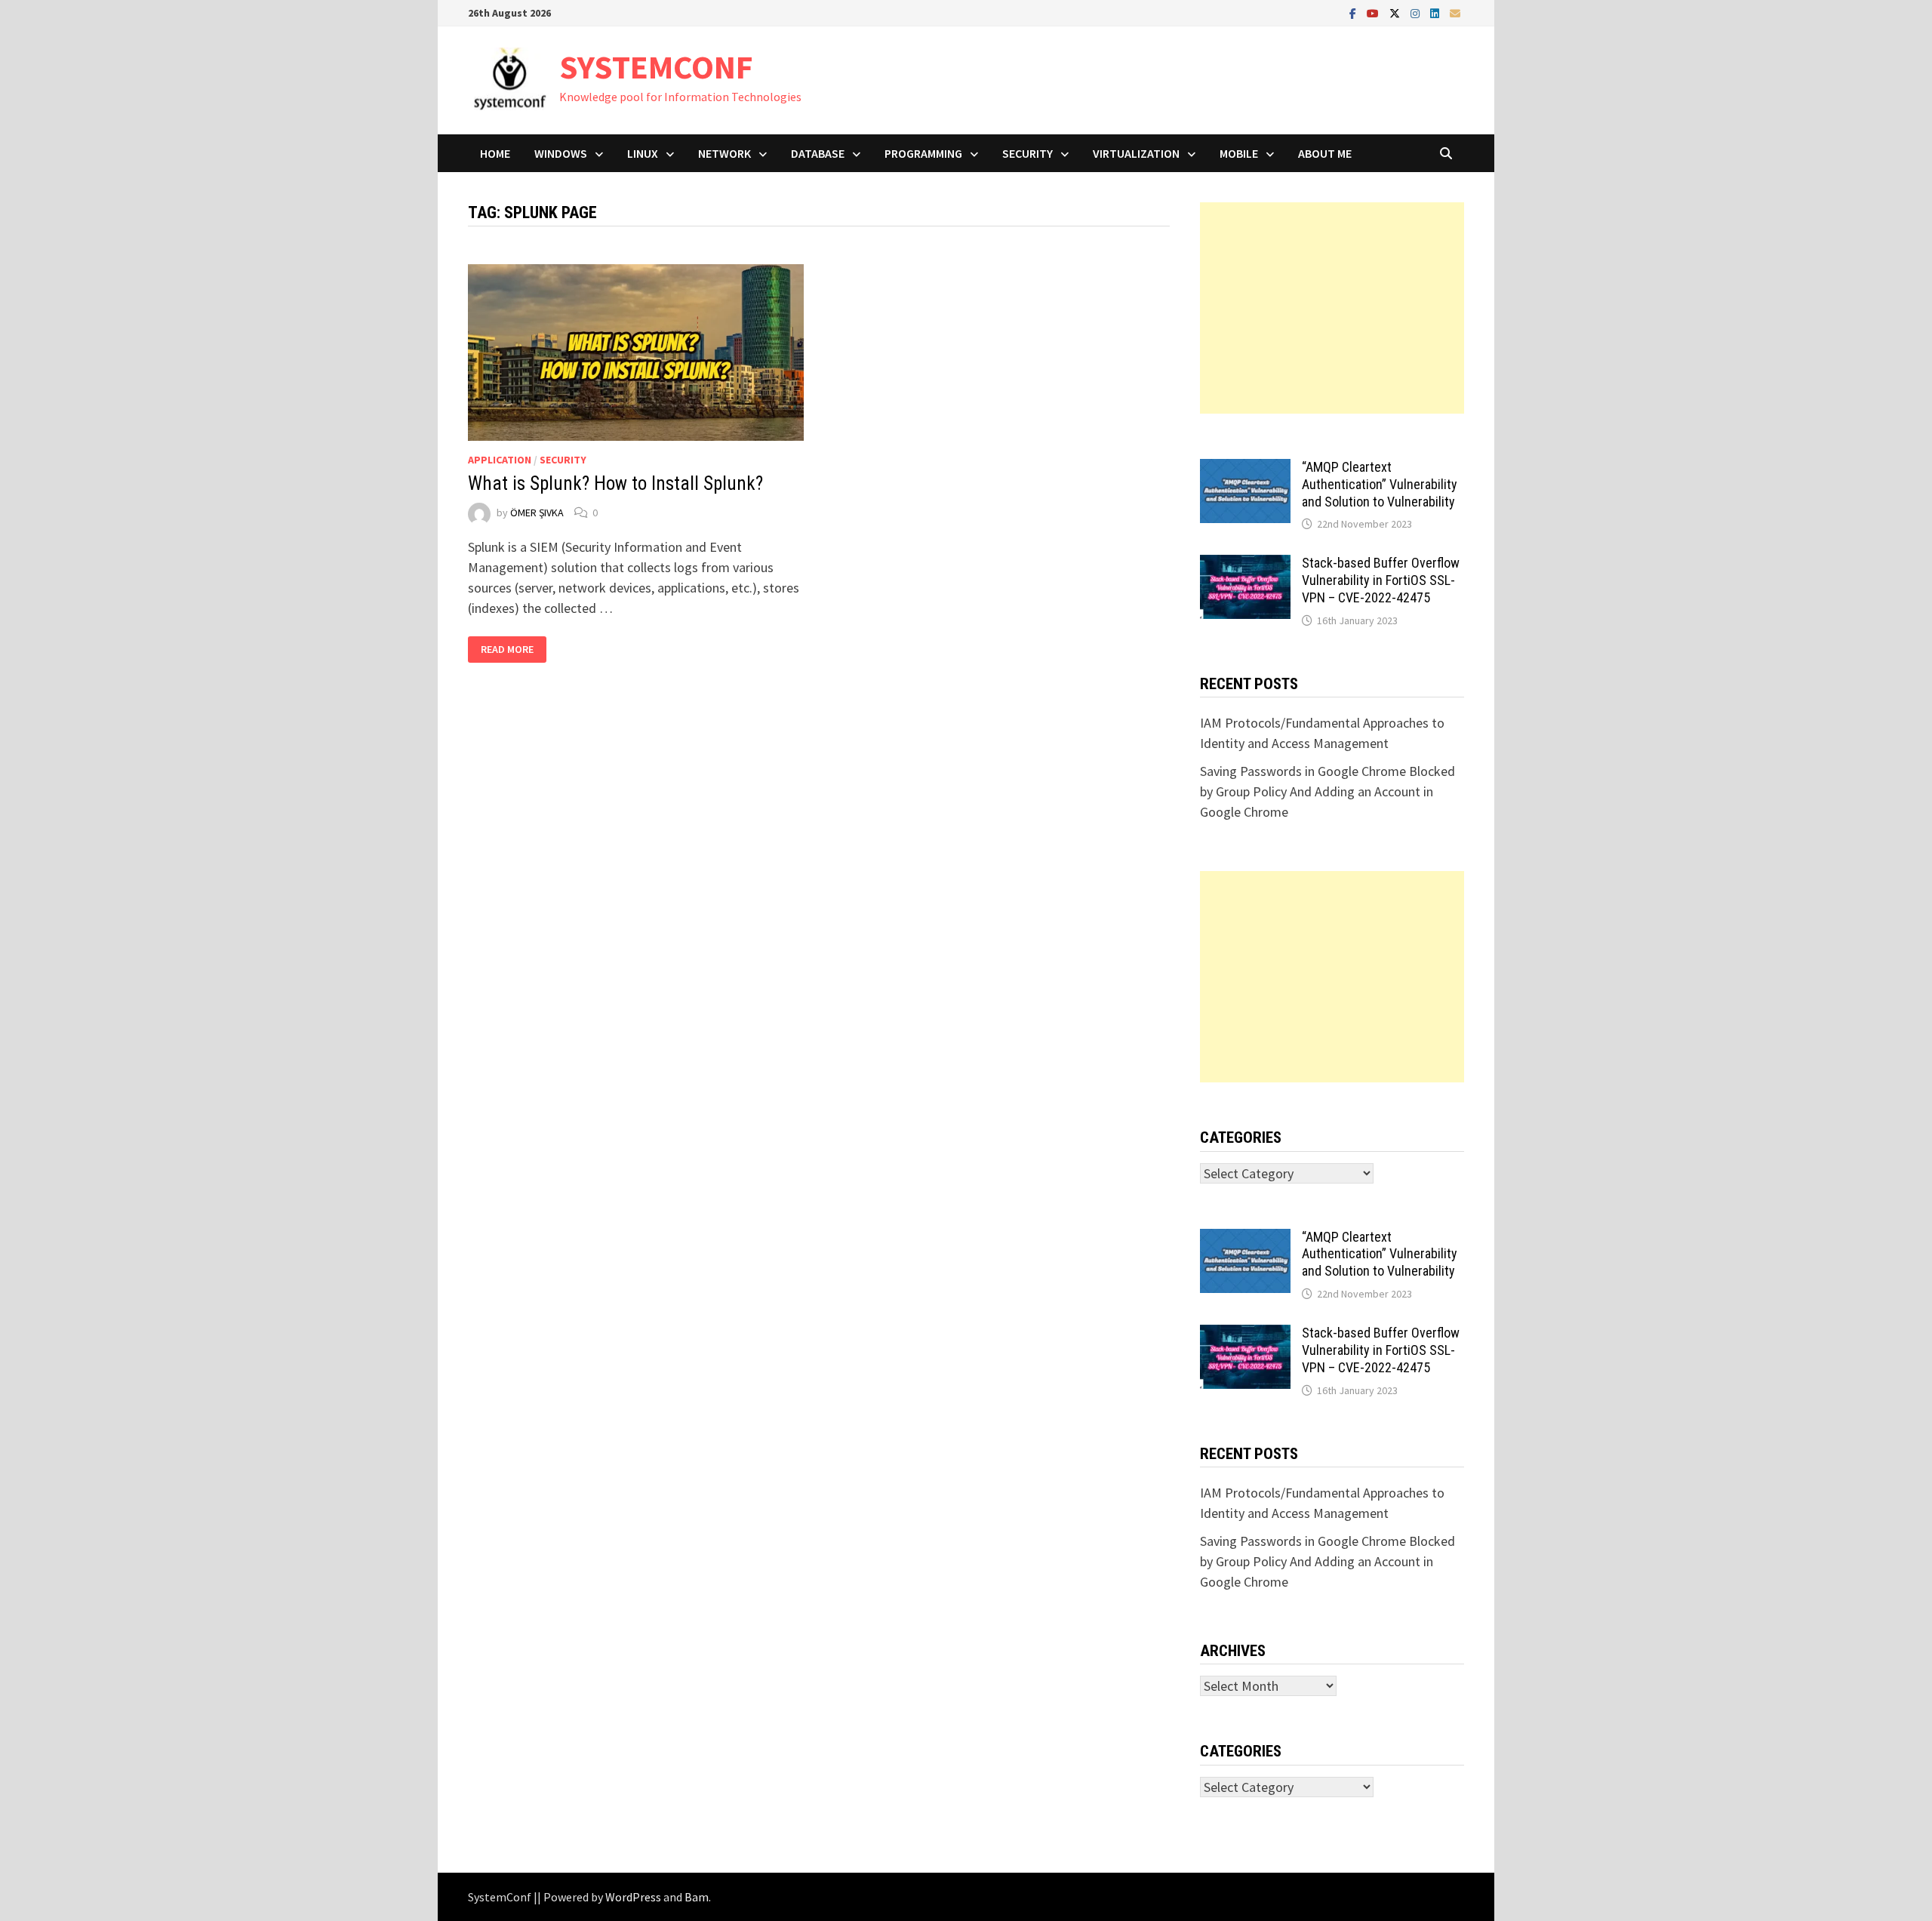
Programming (923, 153)
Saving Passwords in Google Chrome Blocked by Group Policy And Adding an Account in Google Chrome (1327, 791)
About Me (1325, 153)
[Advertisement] (1332, 308)
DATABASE (818, 153)
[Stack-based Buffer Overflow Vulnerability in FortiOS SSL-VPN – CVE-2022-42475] (1245, 565)
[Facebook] (1354, 12)
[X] (1396, 12)
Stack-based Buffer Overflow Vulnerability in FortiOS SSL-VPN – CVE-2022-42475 (1381, 580)
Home (495, 153)
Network (724, 153)
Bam (697, 1897)
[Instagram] (1417, 12)
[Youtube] (1374, 12)
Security (1028, 153)
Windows (561, 153)
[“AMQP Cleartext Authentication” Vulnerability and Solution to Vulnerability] (1245, 469)
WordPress (633, 1897)
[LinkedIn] (1436, 12)
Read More (507, 650)
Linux (643, 153)
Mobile (1239, 153)
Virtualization (1136, 153)
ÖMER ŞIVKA (537, 513)
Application (500, 460)
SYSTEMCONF (656, 67)
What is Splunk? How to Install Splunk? (615, 483)
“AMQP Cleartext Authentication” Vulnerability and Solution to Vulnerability (1380, 484)
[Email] (1455, 12)
